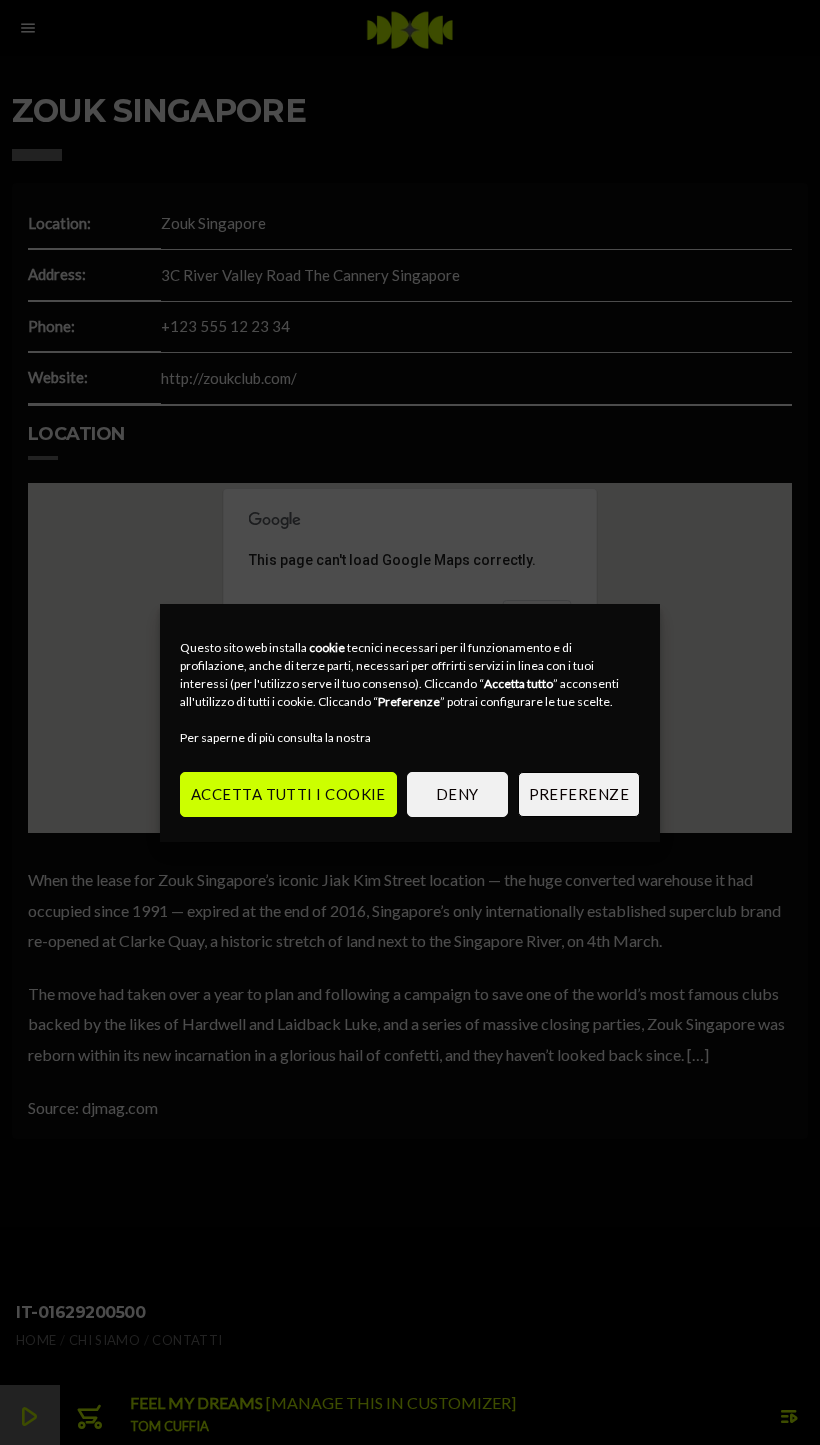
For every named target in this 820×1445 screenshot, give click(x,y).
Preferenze (579, 794)
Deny (457, 794)
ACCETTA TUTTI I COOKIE (288, 794)
